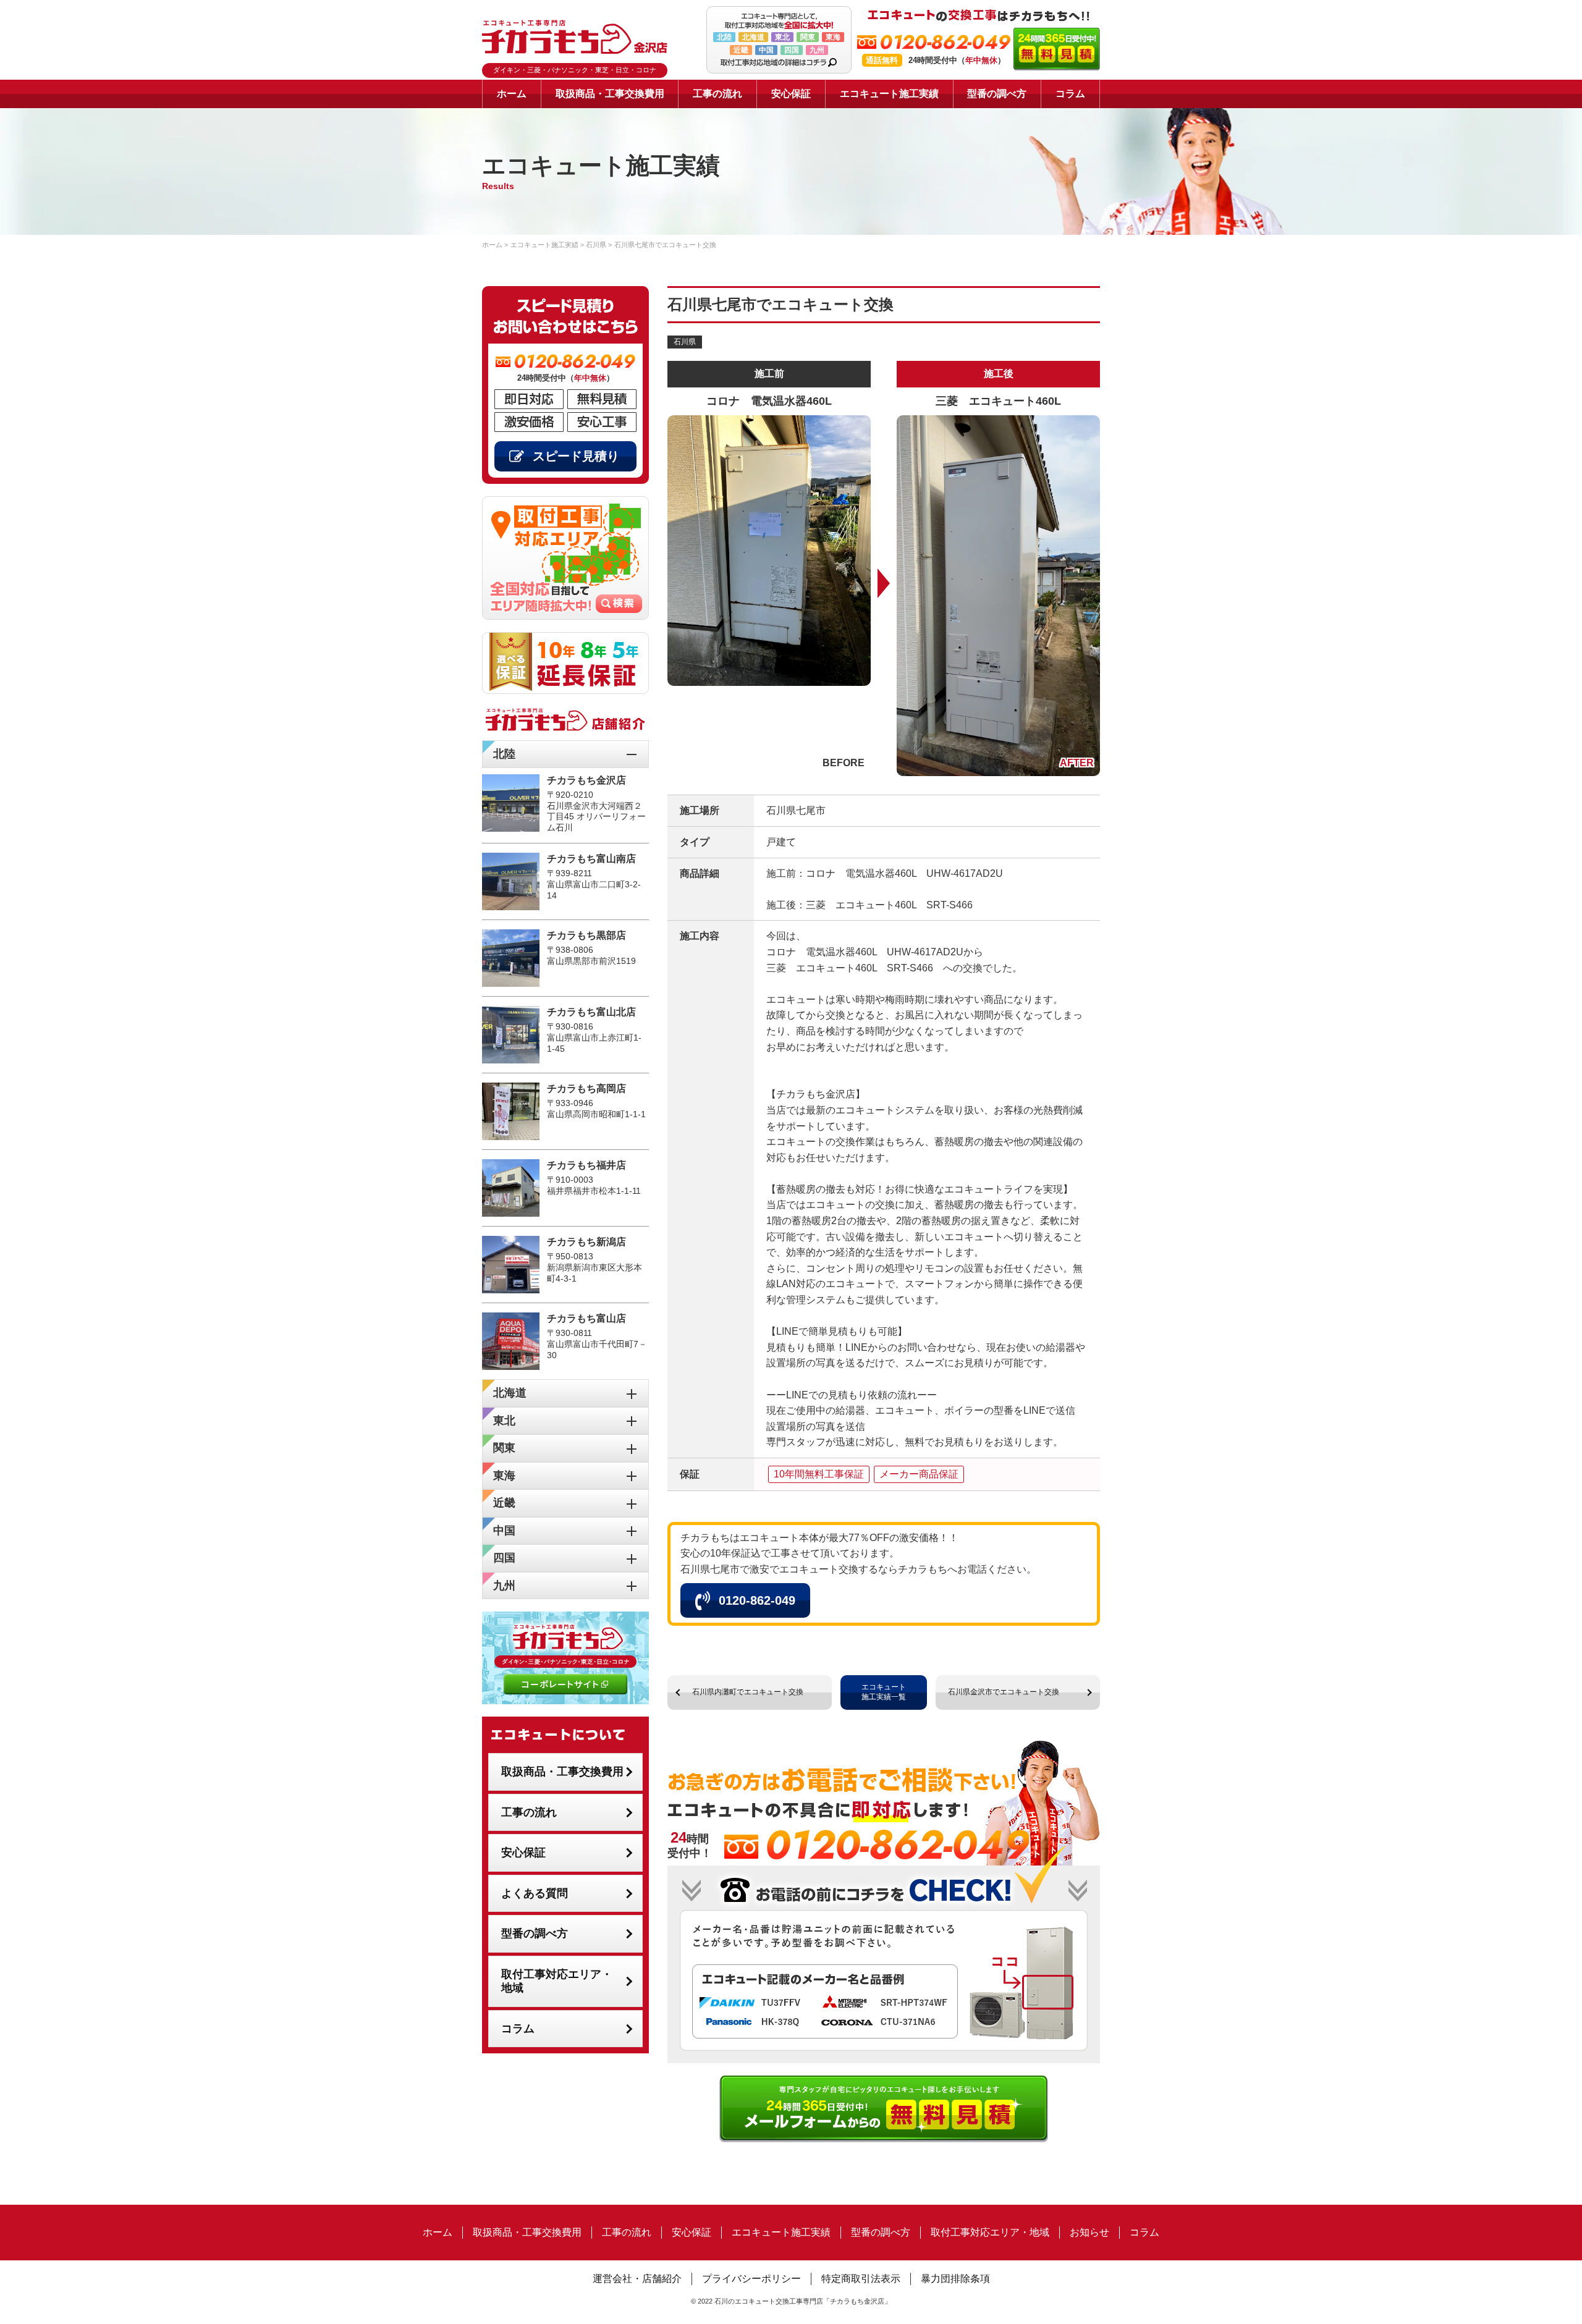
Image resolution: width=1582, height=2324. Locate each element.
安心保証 (791, 94)
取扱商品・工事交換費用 (610, 94)
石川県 (685, 342)
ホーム (512, 94)
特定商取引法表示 (861, 2279)
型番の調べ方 (997, 94)
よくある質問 (535, 1893)
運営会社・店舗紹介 (637, 2279)
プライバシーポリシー (751, 2279)
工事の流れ (717, 94)
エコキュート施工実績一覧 (884, 1692)
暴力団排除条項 (955, 2279)
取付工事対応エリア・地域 (557, 1981)
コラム (1070, 94)
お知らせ (1089, 2232)
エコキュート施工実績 (889, 94)
